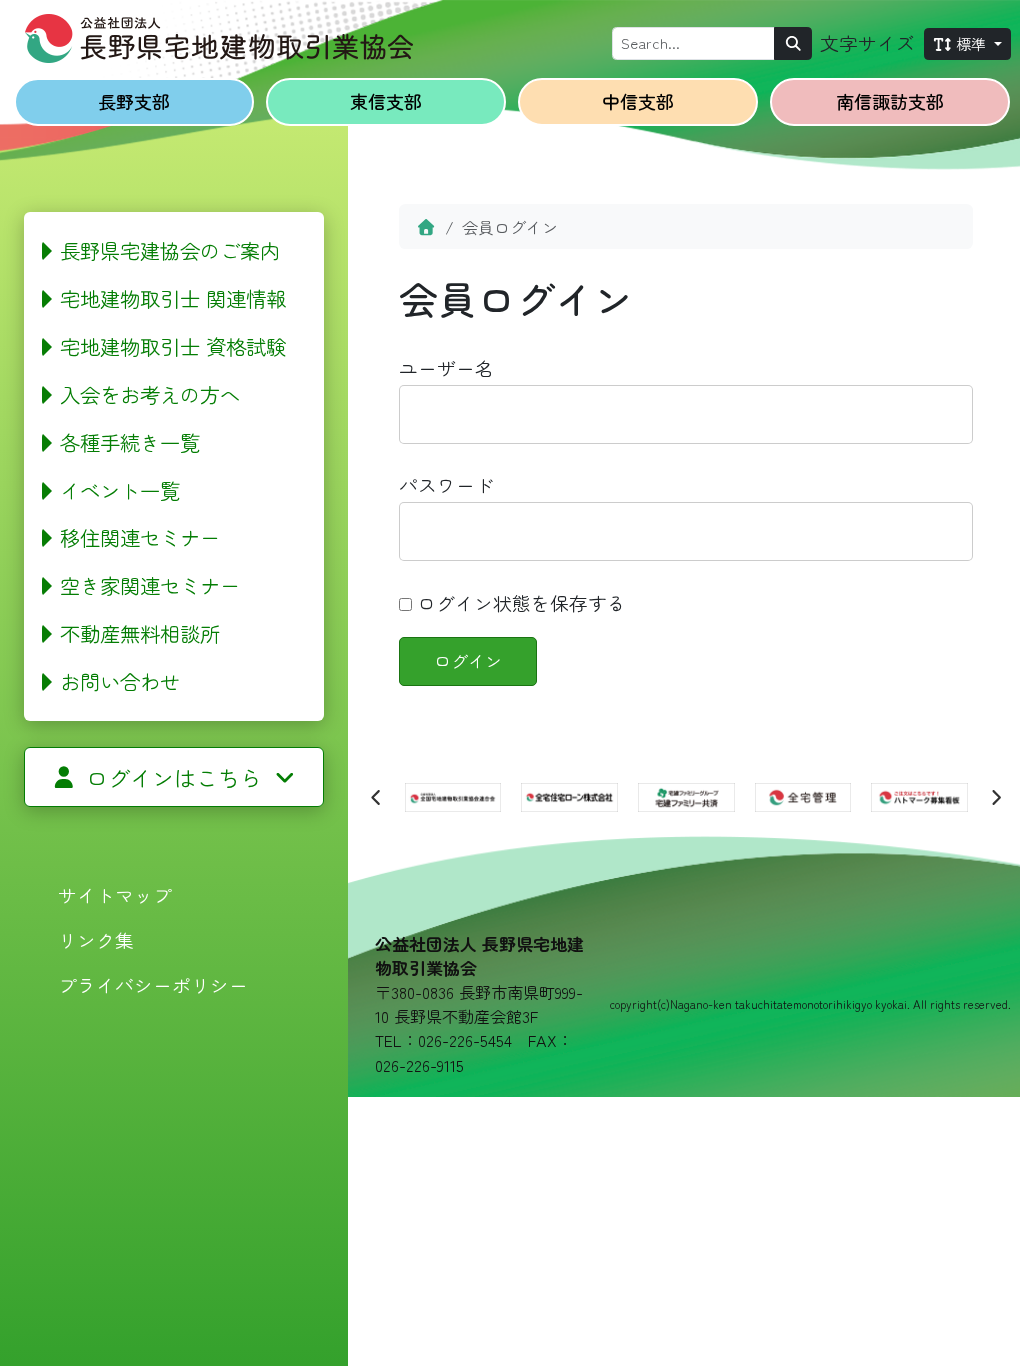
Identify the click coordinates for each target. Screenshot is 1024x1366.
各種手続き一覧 (130, 442)
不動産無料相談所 (140, 633)
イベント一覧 (120, 490)
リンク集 (96, 939)
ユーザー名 (446, 367)
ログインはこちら (174, 777)
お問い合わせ (120, 681)
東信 (386, 101)
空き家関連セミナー (150, 585)
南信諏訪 (890, 101)
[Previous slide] (377, 798)
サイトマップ (115, 894)
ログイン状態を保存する (519, 602)
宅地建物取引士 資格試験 (173, 346)
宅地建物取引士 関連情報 (173, 298)
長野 (134, 101)
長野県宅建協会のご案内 (170, 250)
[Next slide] (995, 798)
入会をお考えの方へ (150, 394)
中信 (638, 101)
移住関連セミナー (140, 537)
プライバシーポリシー (153, 984)
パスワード (446, 484)
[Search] (793, 43)
